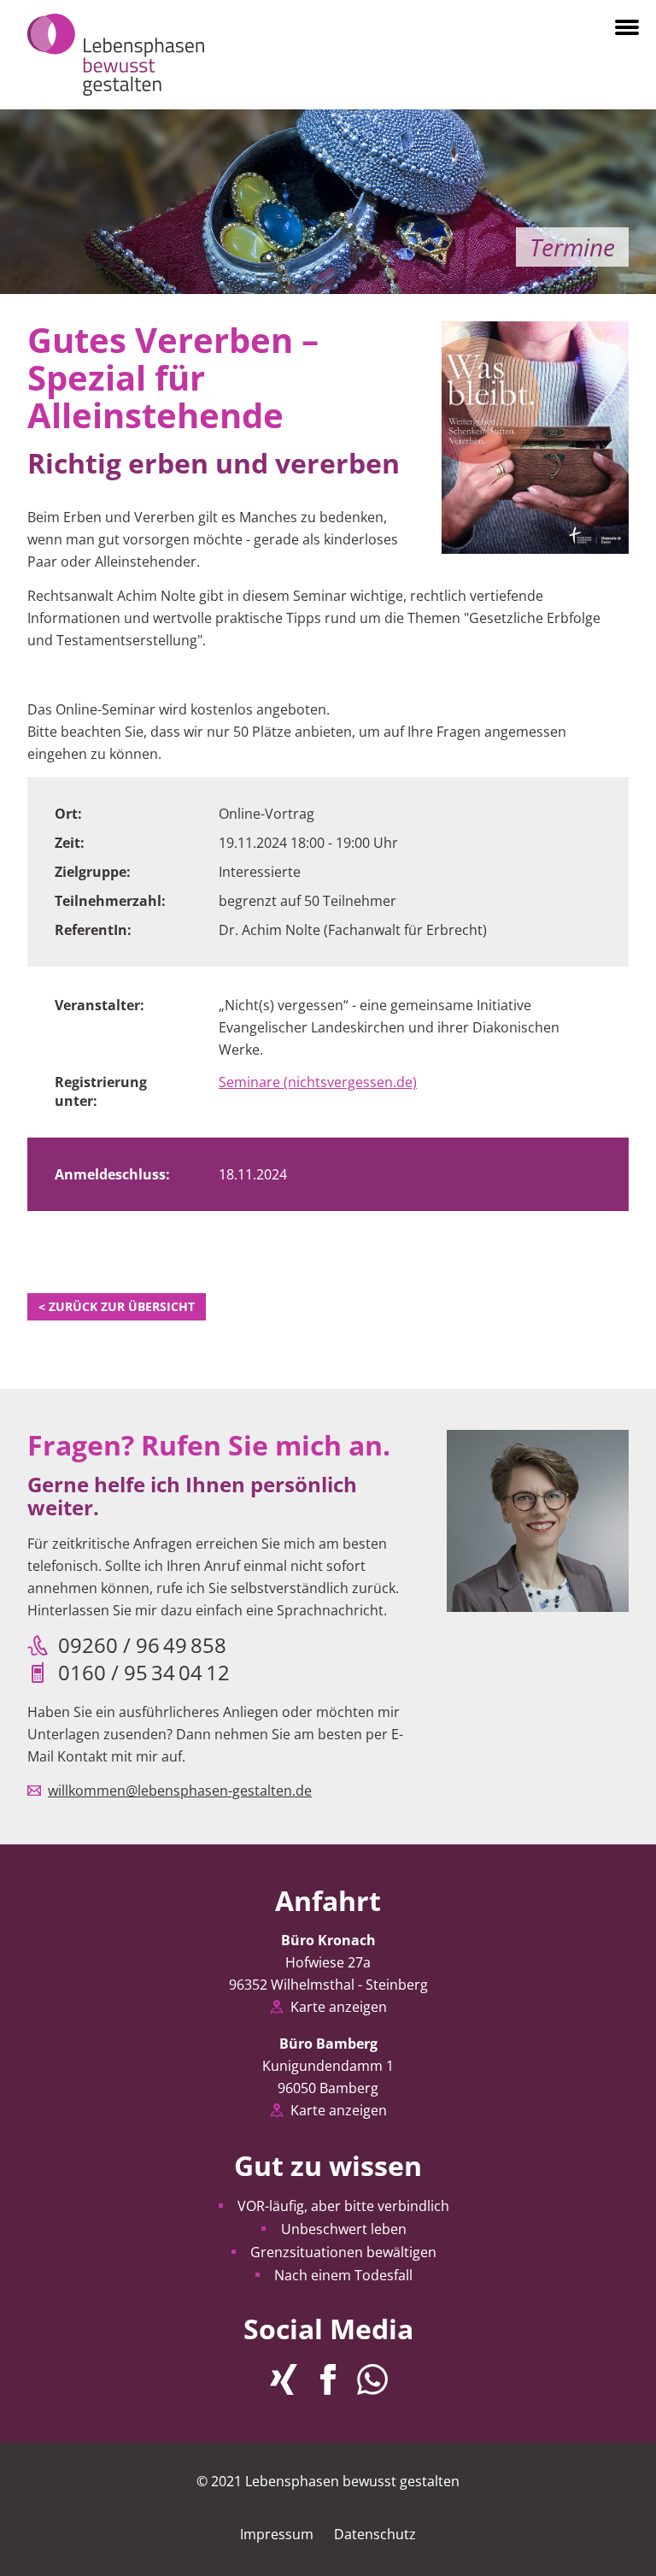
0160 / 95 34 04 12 (144, 1673)
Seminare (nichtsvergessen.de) (318, 1082)
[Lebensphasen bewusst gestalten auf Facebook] (328, 2379)
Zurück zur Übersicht (117, 1306)
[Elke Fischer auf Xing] (284, 2379)
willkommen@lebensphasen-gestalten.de (180, 1791)
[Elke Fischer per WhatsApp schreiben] (372, 2379)
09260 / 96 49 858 (142, 1645)
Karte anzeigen (339, 2007)
